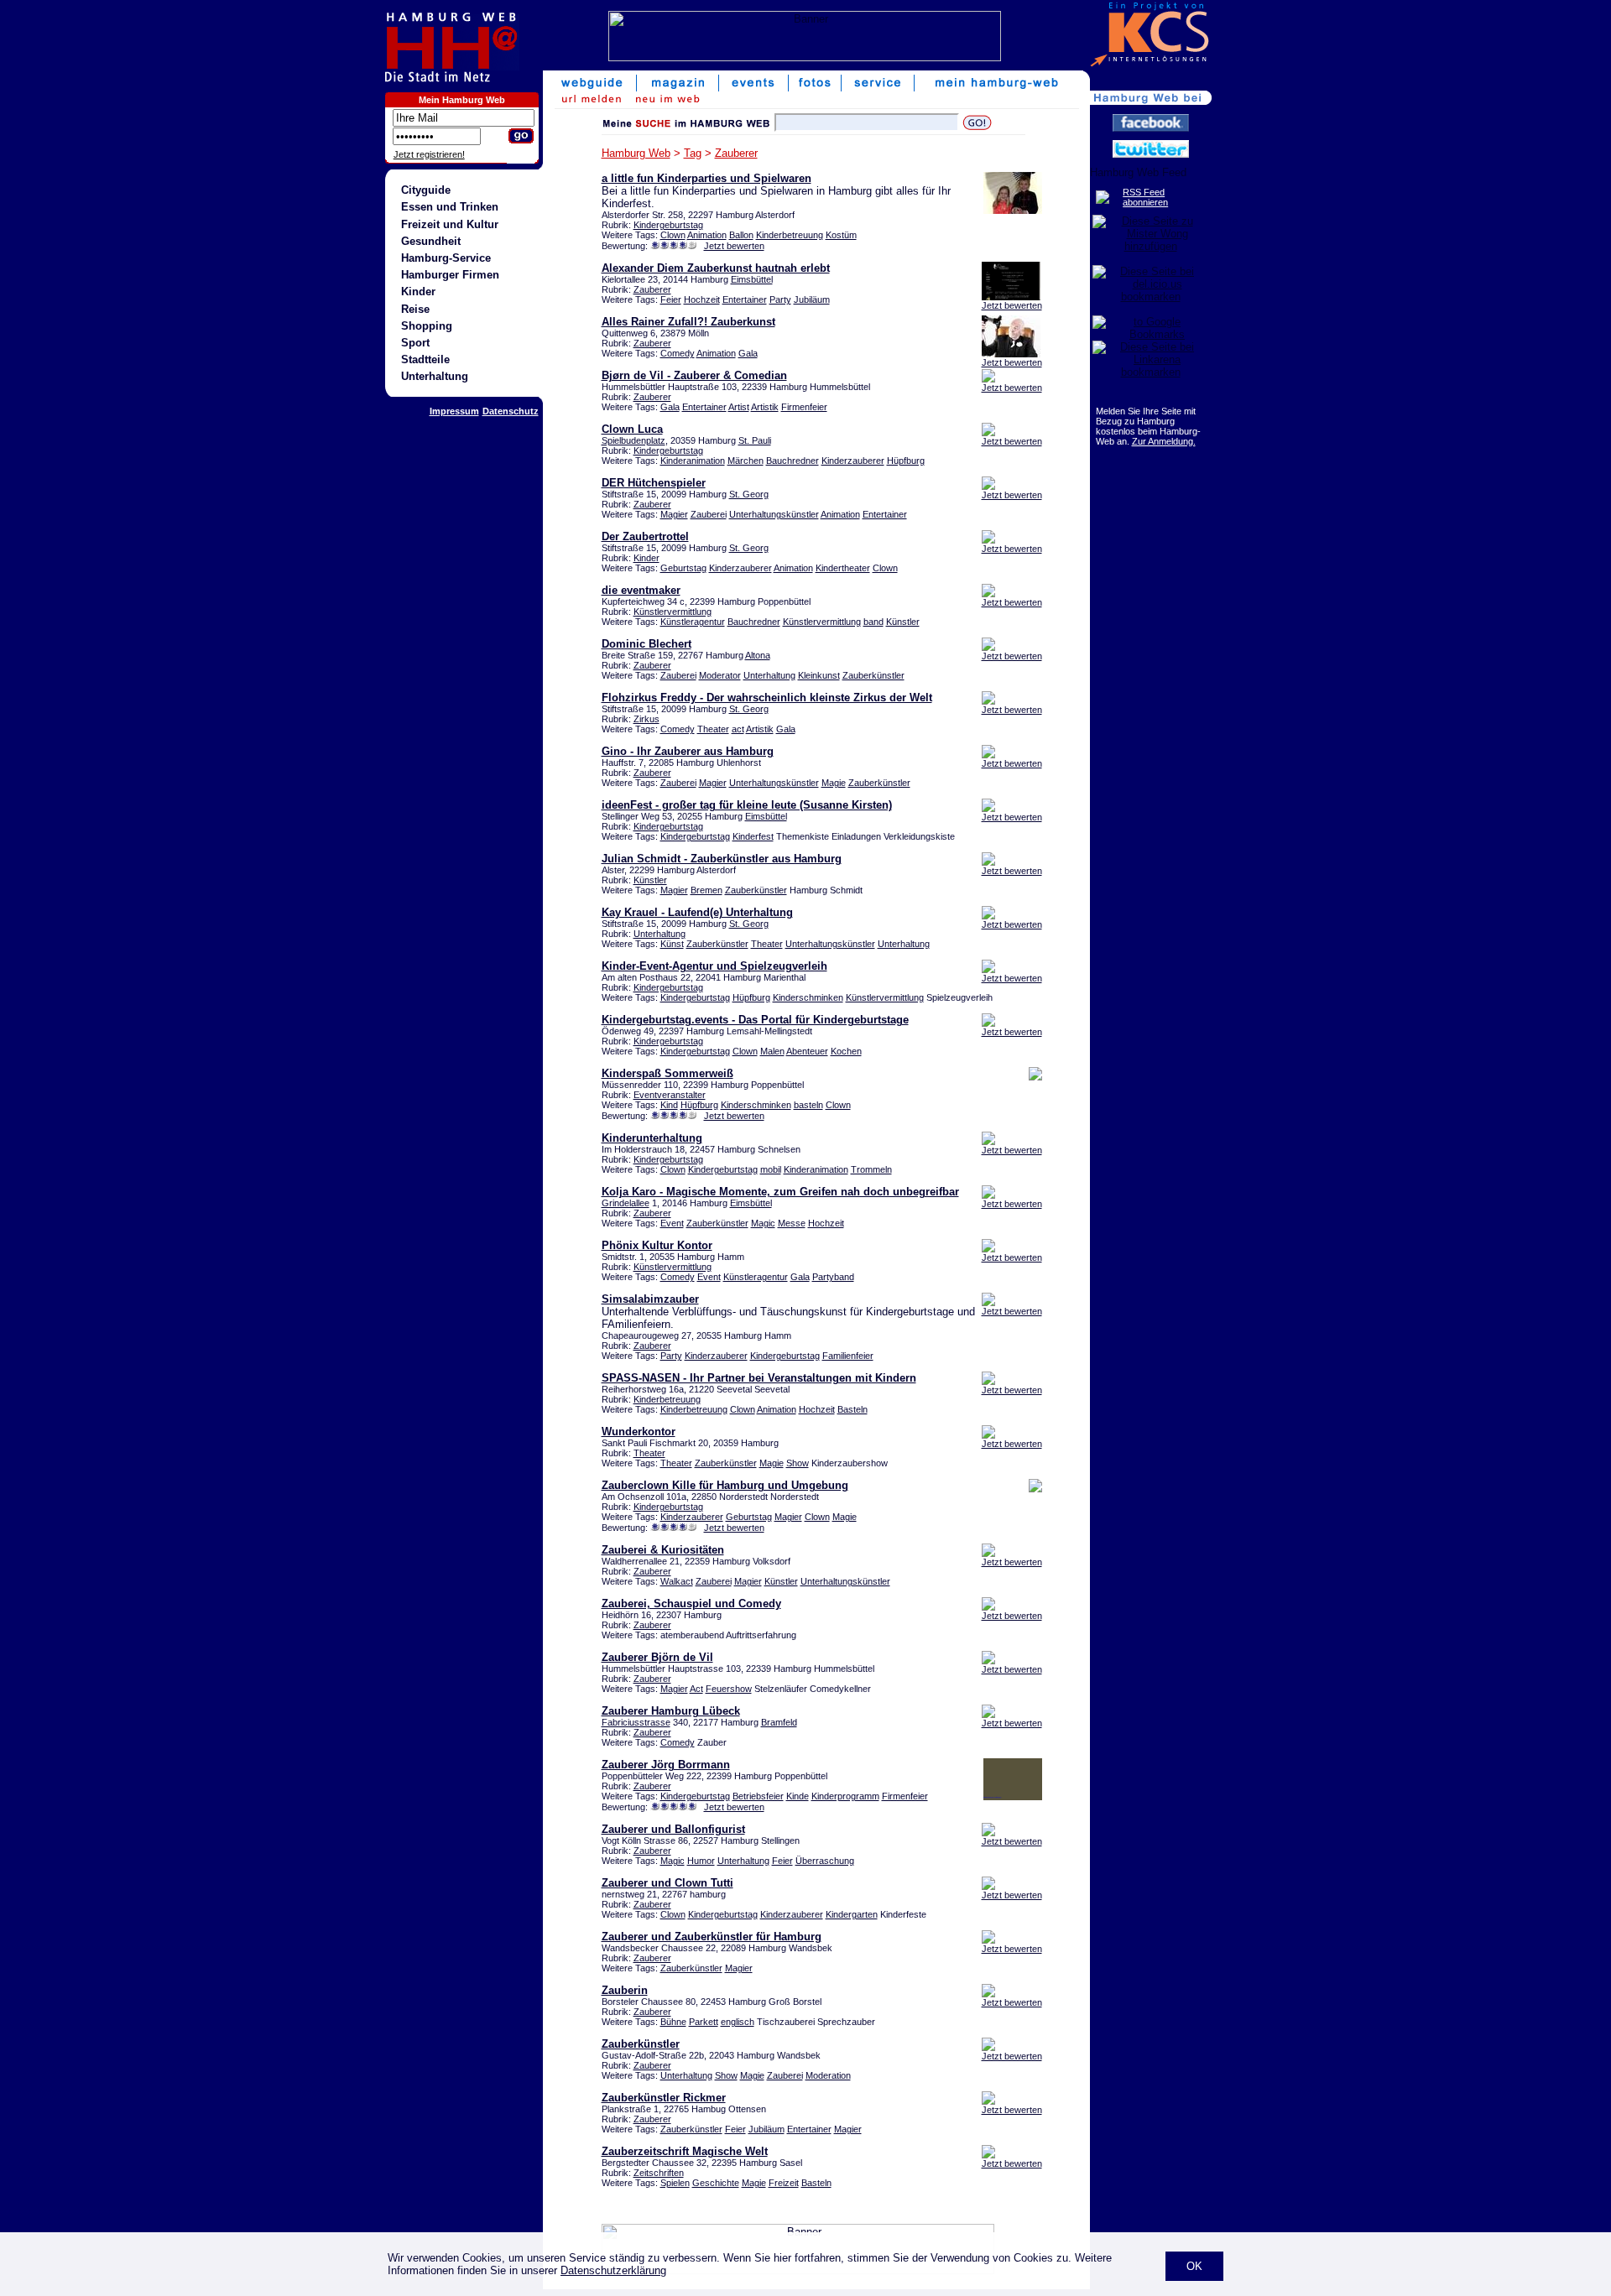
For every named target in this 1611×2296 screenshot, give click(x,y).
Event (672, 1223)
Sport (415, 343)
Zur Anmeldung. (1164, 441)
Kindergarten (852, 1914)
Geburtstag (683, 568)
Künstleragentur (693, 622)
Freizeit (784, 2183)
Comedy (678, 353)
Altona (758, 655)
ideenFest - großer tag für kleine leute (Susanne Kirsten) (747, 805)
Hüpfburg (906, 461)
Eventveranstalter (670, 1095)
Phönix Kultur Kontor (657, 1245)
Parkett (704, 2022)
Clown (673, 235)
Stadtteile (425, 359)
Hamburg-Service (446, 258)
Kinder (418, 292)
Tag (693, 153)
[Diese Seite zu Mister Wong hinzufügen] (1151, 246)
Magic (763, 1223)
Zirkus (646, 719)
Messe (792, 1223)
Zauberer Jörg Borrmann (666, 1765)
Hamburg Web (636, 153)
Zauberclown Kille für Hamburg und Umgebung (725, 1485)
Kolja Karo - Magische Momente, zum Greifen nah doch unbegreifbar (780, 1192)
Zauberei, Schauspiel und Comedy (691, 1604)
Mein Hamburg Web (462, 100)
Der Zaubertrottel (645, 536)
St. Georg (749, 494)
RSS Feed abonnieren (1145, 197)
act (738, 729)
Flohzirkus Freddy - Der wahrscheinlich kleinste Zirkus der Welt (767, 698)
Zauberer (736, 153)
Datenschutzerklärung (613, 2270)
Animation (707, 235)
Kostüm (841, 235)
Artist (739, 407)
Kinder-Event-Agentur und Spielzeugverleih (714, 966)
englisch (738, 2022)
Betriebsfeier (758, 1796)
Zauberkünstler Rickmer (664, 2098)
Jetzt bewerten (734, 246)
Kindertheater (843, 568)
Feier (671, 299)
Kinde (798, 1796)
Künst (672, 944)
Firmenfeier (804, 407)
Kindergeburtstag (668, 225)
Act (696, 1689)
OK (1194, 2266)
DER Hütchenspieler (654, 483)
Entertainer (745, 299)
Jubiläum (812, 299)
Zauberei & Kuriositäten (663, 1550)
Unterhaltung (435, 376)
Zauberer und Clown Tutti (667, 1883)
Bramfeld (779, 1722)
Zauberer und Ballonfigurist (673, 1829)
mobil (771, 1169)
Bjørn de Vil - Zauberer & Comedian (694, 375)
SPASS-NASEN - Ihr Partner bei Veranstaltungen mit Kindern (759, 1378)
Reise (415, 309)
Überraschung (825, 1861)
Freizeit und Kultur (450, 224)
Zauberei (709, 514)
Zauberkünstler (873, 675)
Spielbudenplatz (633, 440)
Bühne (673, 2022)
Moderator (720, 675)
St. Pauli (755, 440)
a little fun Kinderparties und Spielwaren (706, 178)
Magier (674, 514)
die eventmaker (641, 590)
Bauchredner (792, 461)
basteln (808, 1105)
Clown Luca (632, 429)
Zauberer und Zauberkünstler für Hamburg (712, 1937)
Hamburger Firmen (450, 275)
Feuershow (729, 1689)
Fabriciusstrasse (636, 1722)
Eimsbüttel (752, 279)
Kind (669, 1105)
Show (798, 1463)
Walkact (677, 1581)
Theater (713, 729)
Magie (834, 783)
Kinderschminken (808, 997)
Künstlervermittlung (673, 612)
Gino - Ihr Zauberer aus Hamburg (688, 751)
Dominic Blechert (646, 644)
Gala (748, 353)
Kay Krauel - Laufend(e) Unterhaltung (697, 912)
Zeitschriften (659, 2173)
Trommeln (871, 1169)
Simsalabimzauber (650, 1299)
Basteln (852, 1409)
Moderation (828, 2075)
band (873, 622)
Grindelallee (626, 1203)
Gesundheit (431, 241)
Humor (701, 1861)
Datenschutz (511, 411)
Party (780, 299)
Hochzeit (702, 299)
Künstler (903, 622)
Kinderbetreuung (790, 235)
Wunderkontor (639, 1432)
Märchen (746, 461)
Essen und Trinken (450, 207)
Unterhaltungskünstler (774, 514)
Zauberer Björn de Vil (657, 1657)
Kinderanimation (693, 461)
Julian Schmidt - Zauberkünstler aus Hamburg (722, 859)
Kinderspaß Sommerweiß (667, 1073)
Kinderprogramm (845, 1796)
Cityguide (426, 190)
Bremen (706, 890)
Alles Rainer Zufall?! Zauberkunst (688, 322)
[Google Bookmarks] (1151, 334)
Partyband (833, 1277)
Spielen (675, 2183)
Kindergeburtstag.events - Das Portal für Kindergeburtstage (755, 1020)
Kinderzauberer (853, 461)
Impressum (454, 411)
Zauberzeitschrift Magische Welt (685, 2151)
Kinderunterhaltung (652, 1138)
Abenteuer (807, 1051)
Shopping (427, 326)
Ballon (741, 235)
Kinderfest (753, 836)
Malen (772, 1051)
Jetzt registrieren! (429, 154)
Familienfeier (848, 1356)
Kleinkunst (819, 675)
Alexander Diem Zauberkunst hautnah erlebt (716, 268)
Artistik (765, 407)
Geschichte (716, 2183)
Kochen (846, 1051)
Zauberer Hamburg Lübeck (671, 1711)
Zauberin (625, 1990)
